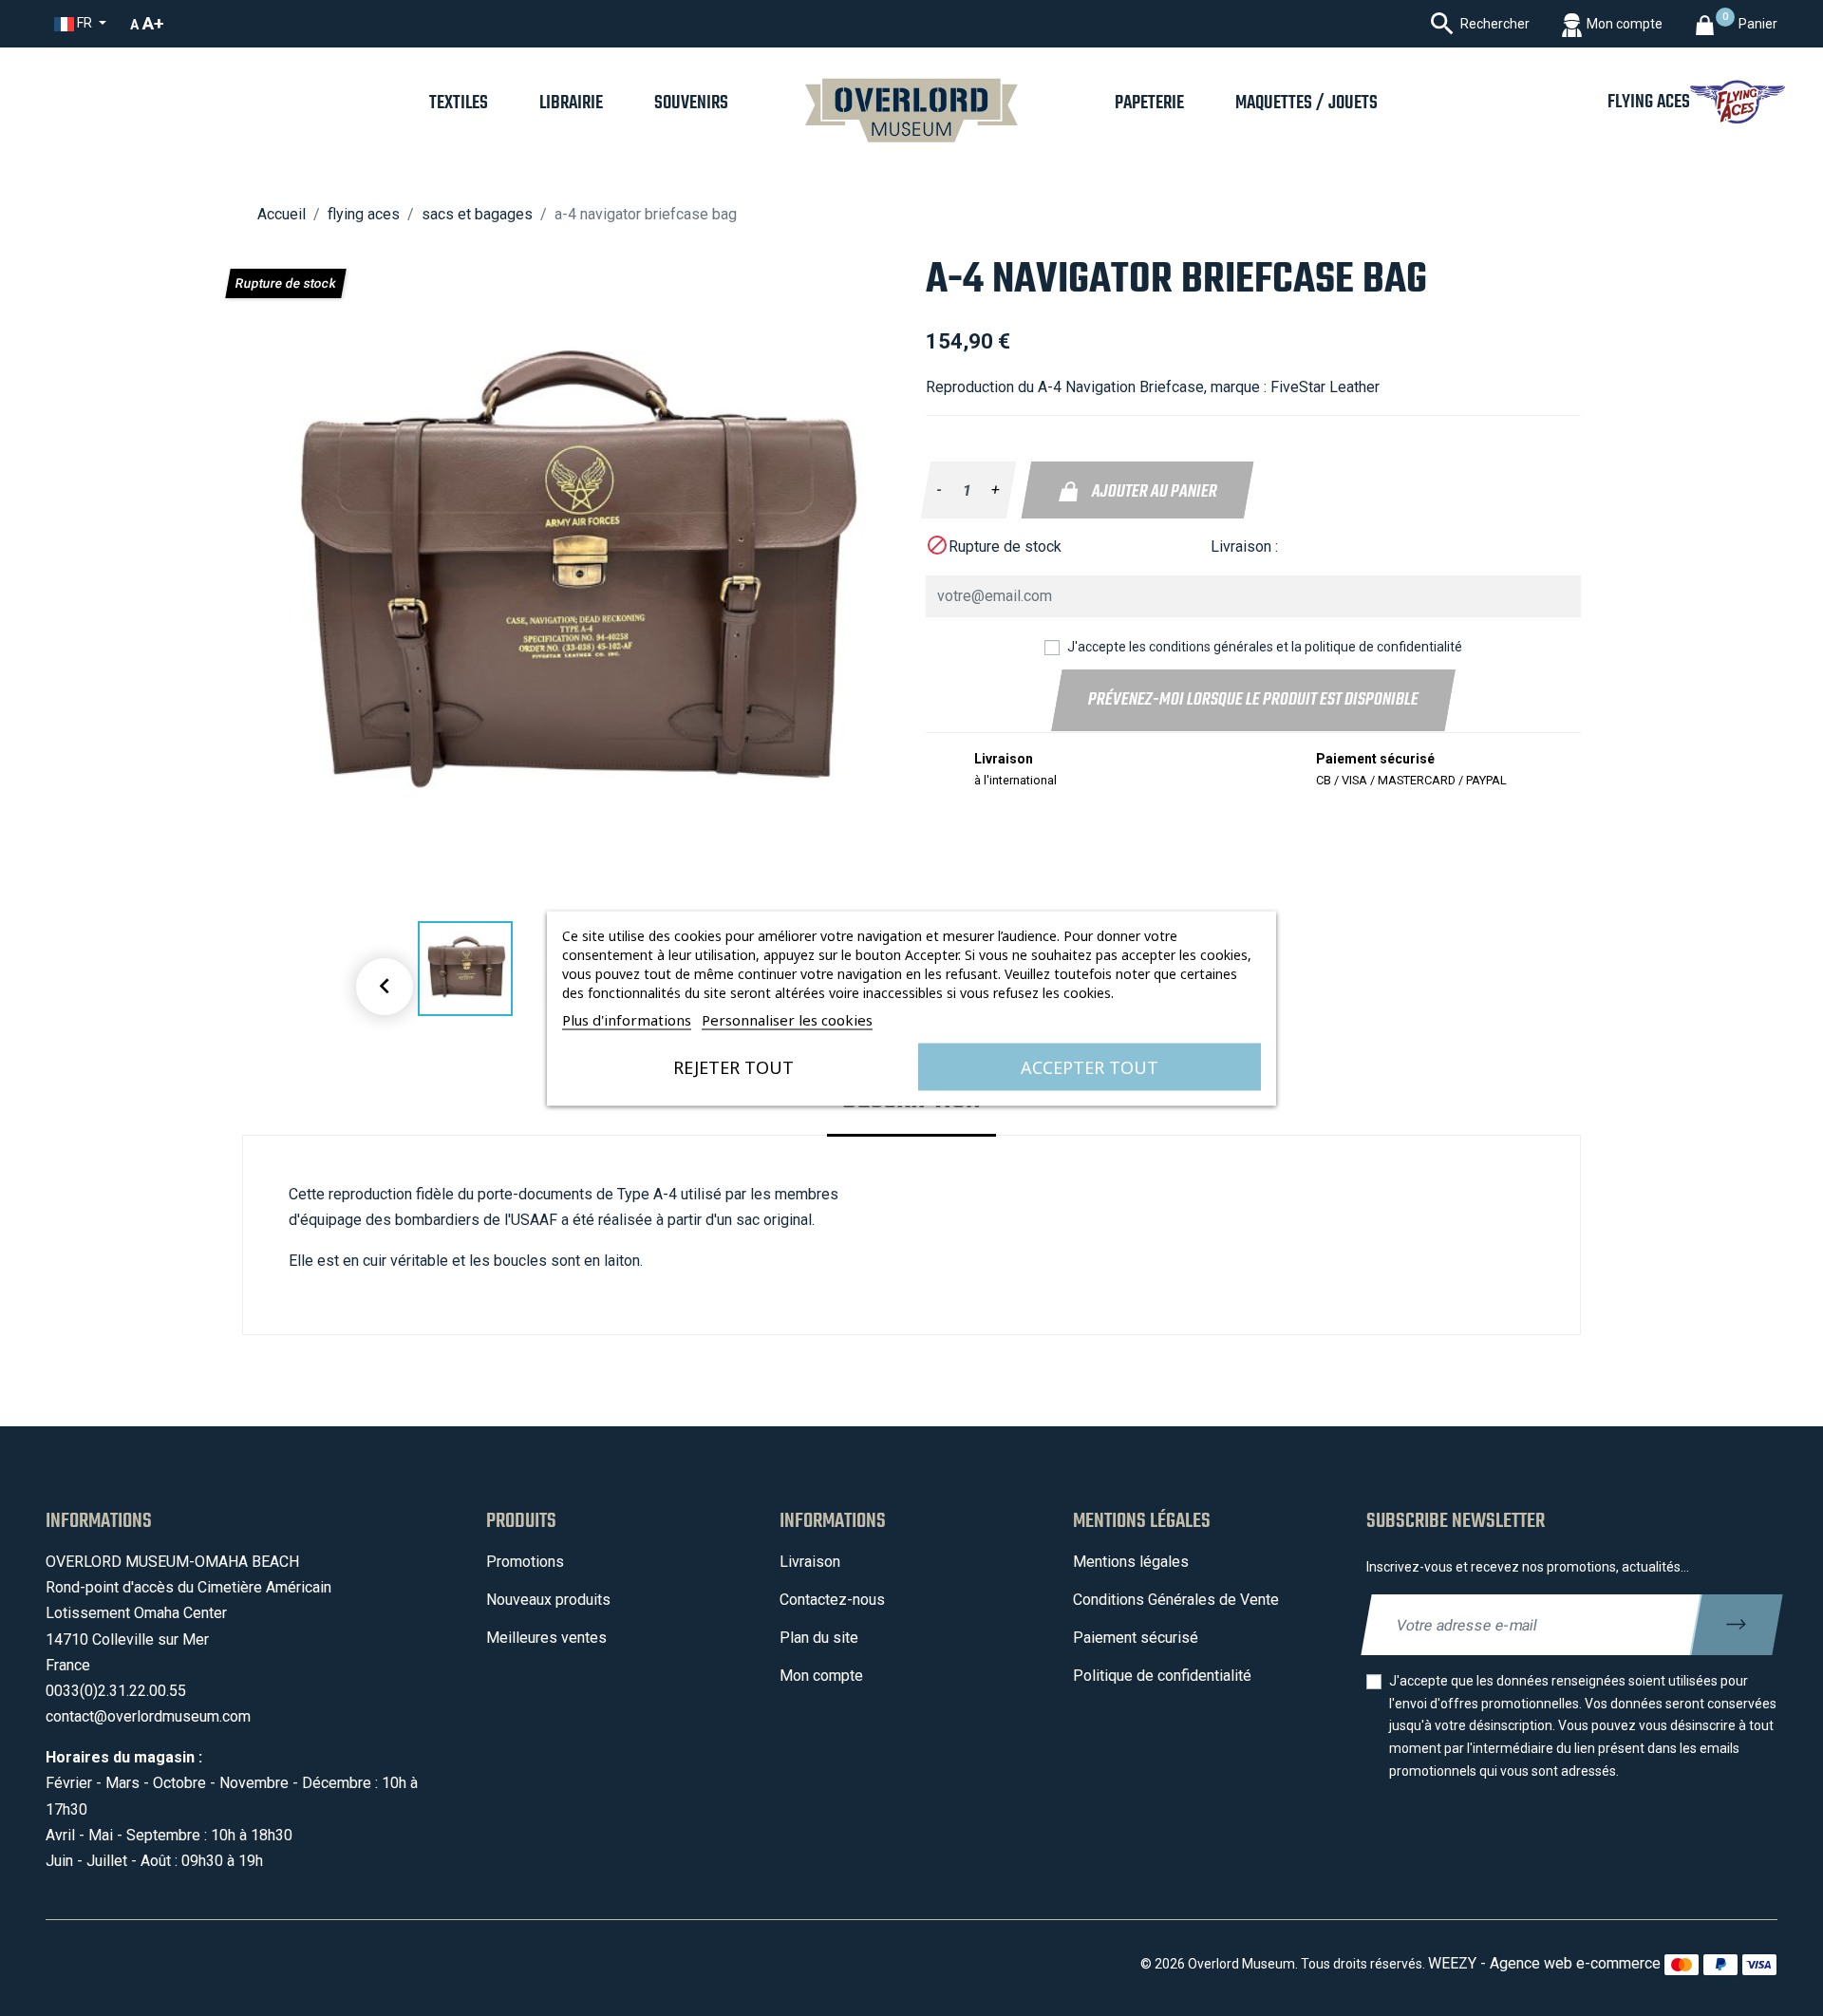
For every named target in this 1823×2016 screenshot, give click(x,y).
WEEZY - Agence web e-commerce (1544, 1963)
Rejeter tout (733, 1066)
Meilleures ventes (546, 1638)
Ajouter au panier (1153, 492)
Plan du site (819, 1638)
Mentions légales (1131, 1562)
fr (85, 23)
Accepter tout (1090, 1066)
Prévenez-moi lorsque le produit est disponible (1253, 700)
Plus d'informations (627, 1019)
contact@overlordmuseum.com (148, 1716)
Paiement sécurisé (1136, 1638)
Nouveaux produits (548, 1600)
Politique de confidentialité (1162, 1676)
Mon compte (821, 1676)
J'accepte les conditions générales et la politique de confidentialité (1265, 647)
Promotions (525, 1562)
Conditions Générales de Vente (1176, 1600)
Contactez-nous (832, 1600)
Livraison (810, 1562)
